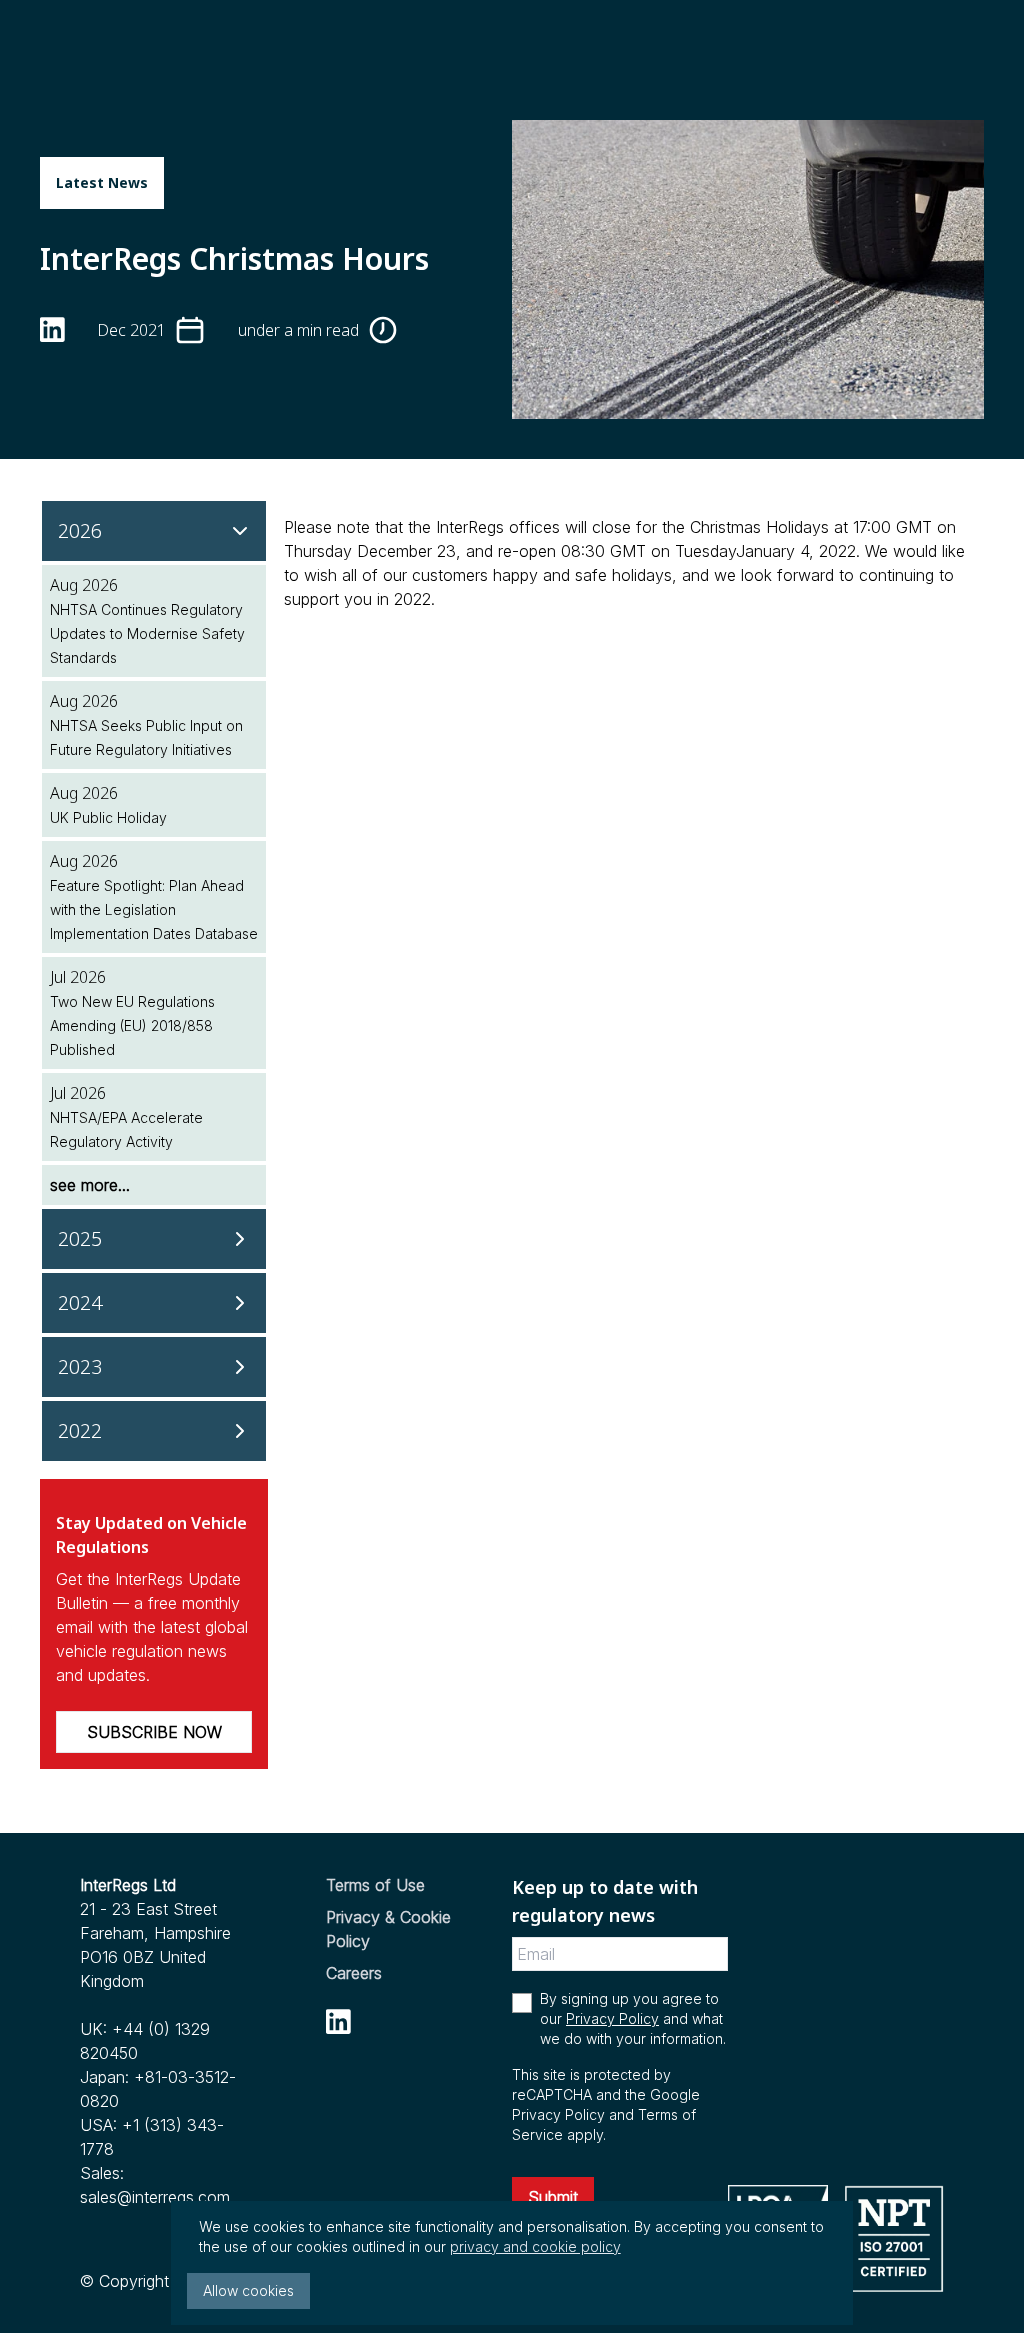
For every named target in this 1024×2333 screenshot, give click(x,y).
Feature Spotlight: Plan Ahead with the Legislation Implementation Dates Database (154, 909)
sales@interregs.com (155, 2197)
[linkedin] (52, 329)
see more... (90, 1185)
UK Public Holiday (108, 817)
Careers (354, 1973)
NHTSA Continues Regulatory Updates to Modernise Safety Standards (147, 633)
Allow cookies (248, 2290)
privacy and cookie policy (535, 2246)
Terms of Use (375, 1885)
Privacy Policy (612, 2018)
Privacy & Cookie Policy (388, 1929)
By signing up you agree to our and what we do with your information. (633, 2018)
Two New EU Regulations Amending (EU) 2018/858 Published (132, 1025)
